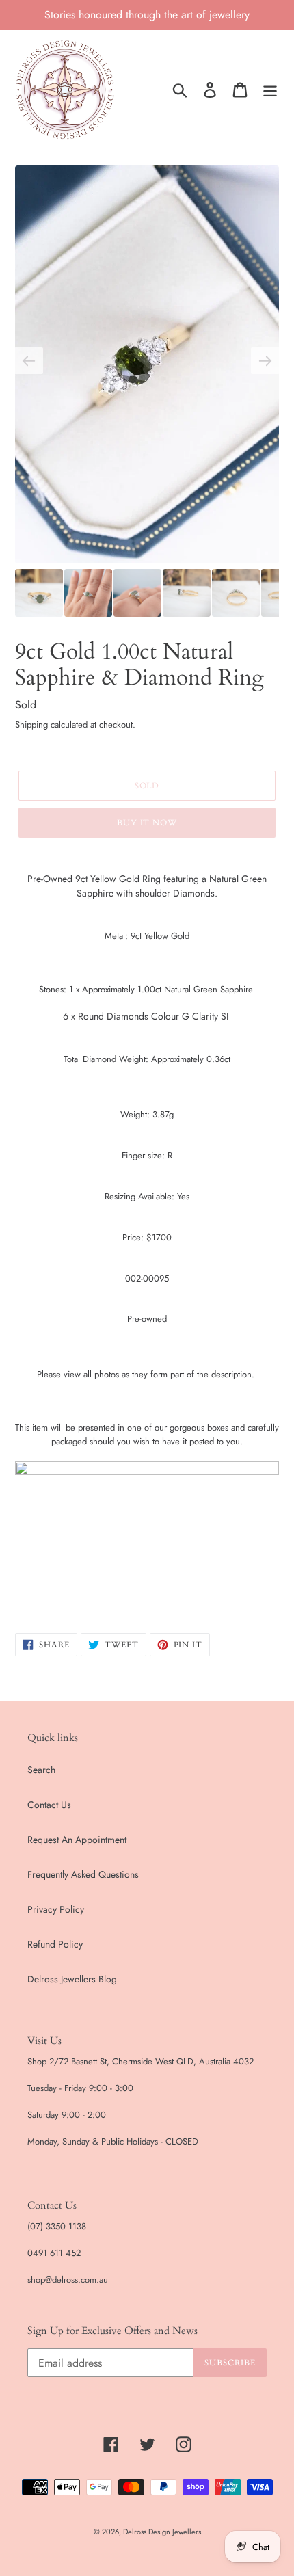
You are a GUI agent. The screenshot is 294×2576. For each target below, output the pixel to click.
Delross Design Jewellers (162, 2532)
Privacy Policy (56, 1909)
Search (41, 1770)
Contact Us (49, 1805)
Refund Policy (55, 1944)
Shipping (31, 725)
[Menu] (270, 90)
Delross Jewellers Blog (72, 1979)
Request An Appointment (77, 1840)
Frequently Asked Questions (83, 1874)
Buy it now (147, 823)
